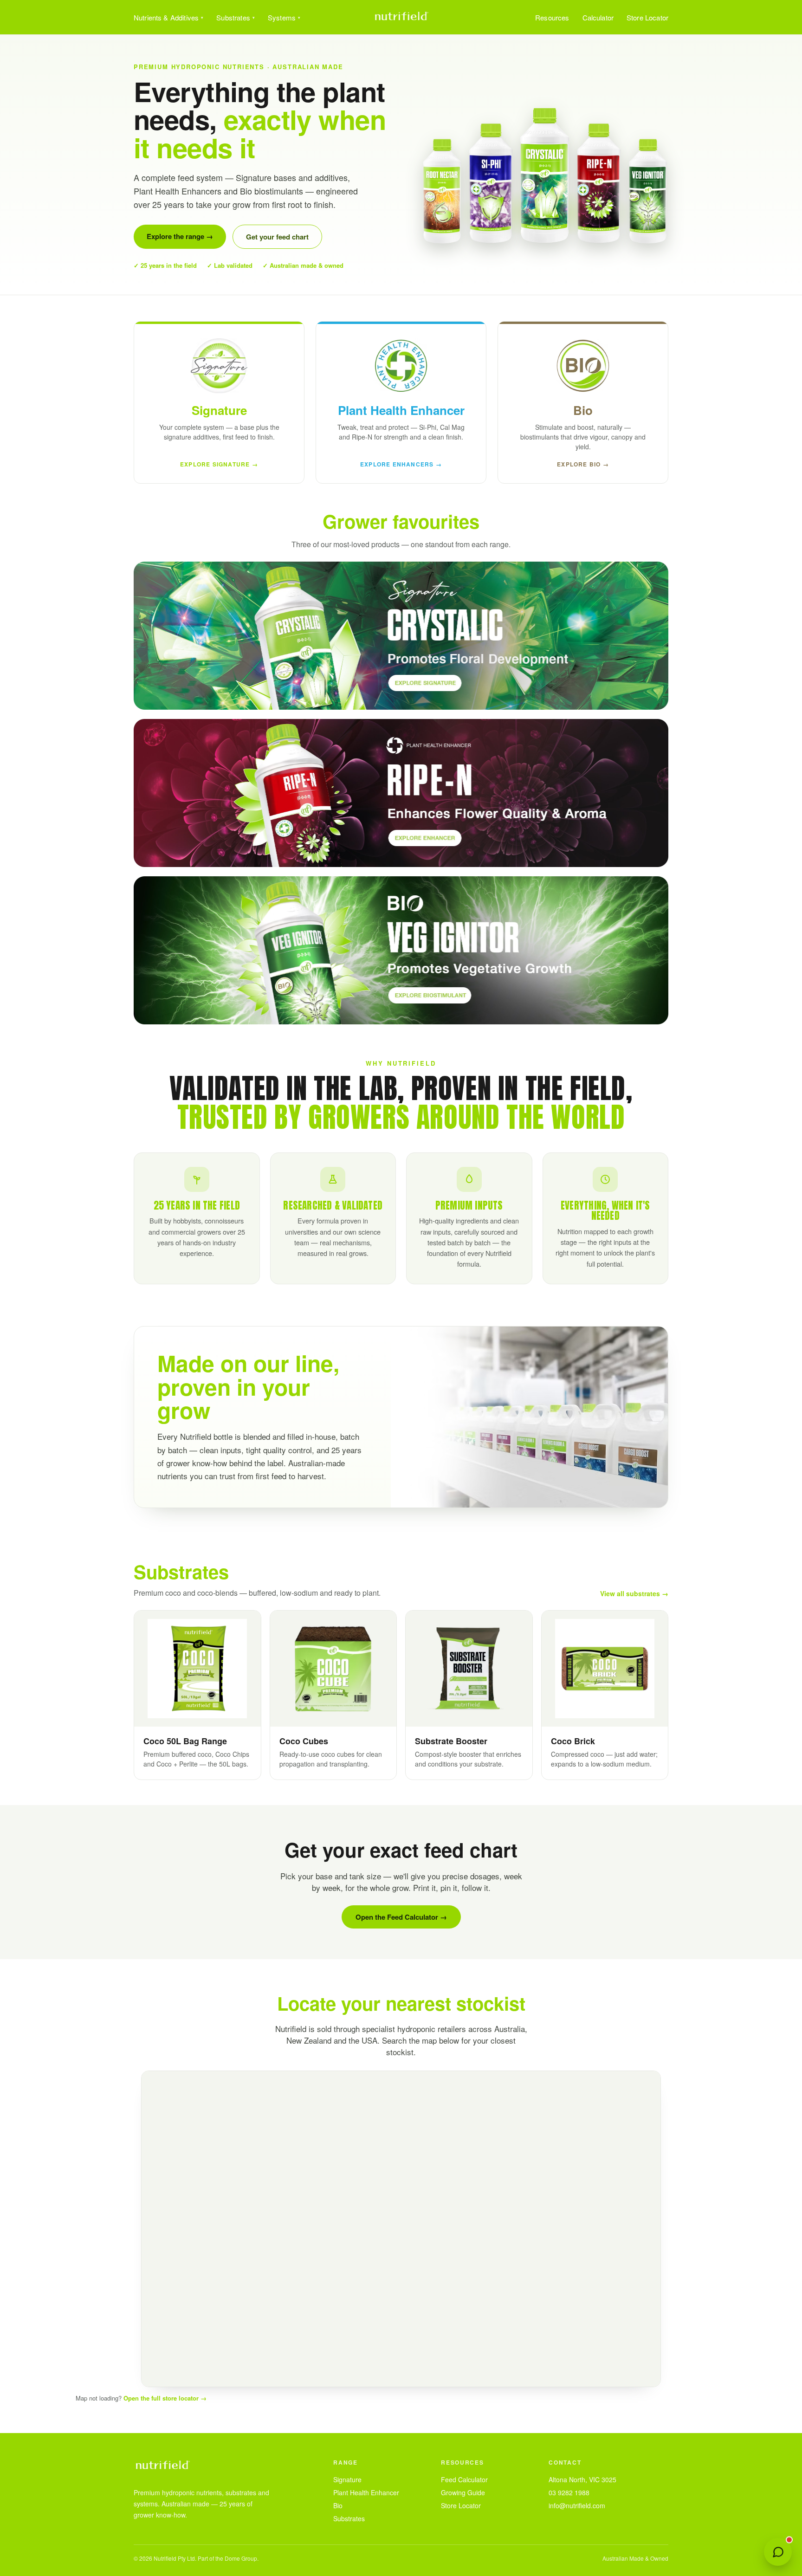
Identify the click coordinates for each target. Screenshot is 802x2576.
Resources (552, 17)
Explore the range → (180, 236)
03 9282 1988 (569, 2492)
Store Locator (647, 17)
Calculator (598, 17)
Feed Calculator (464, 2479)
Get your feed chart (277, 237)
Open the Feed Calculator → (401, 1917)
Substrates (233, 17)
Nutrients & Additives (166, 17)
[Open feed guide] (778, 2552)
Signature (347, 2479)
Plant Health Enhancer (366, 2492)
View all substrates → (634, 1593)
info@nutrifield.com (577, 2505)
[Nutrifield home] (401, 17)
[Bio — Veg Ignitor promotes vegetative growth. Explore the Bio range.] (401, 950)
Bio (338, 2505)
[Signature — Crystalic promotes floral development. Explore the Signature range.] (401, 636)
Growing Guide (463, 2492)
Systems (282, 17)
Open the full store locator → (165, 2398)
